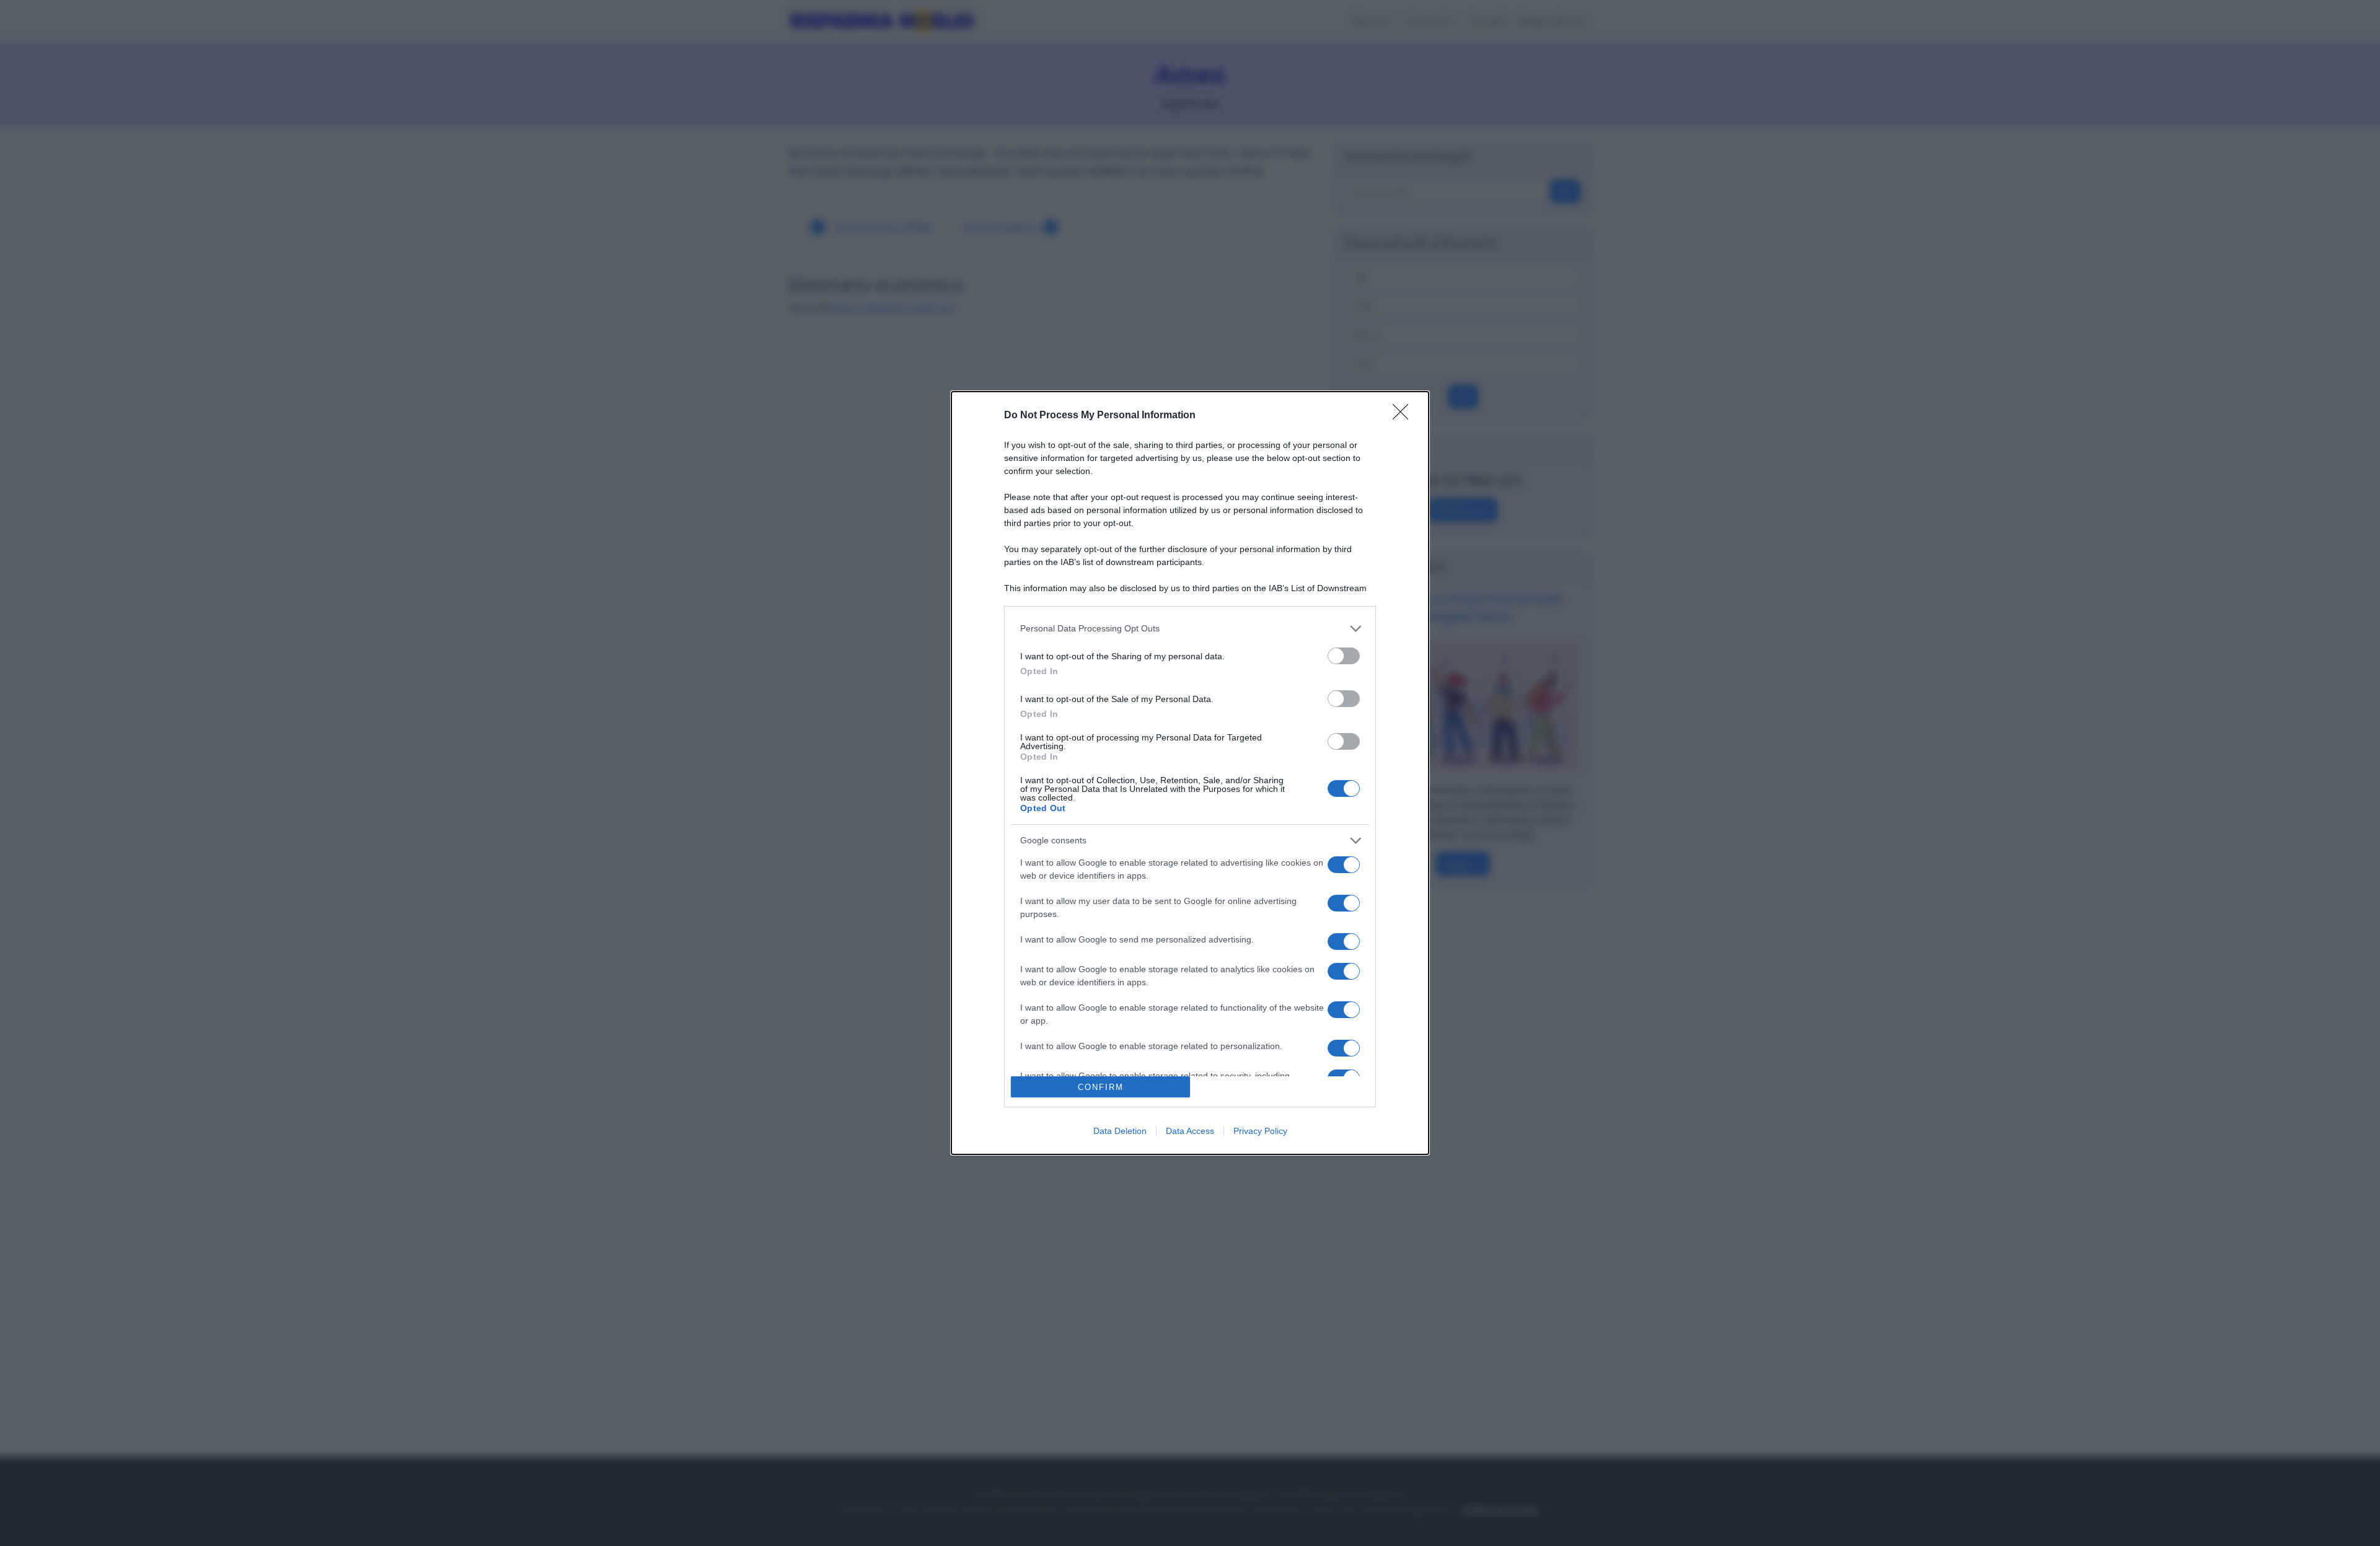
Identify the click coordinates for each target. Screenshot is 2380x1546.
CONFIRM (1101, 1087)
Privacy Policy (1260, 1131)
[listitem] (1190, 629)
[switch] (1344, 656)
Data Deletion (1120, 1131)
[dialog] (1190, 773)
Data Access (1190, 1131)
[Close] (1404, 416)
